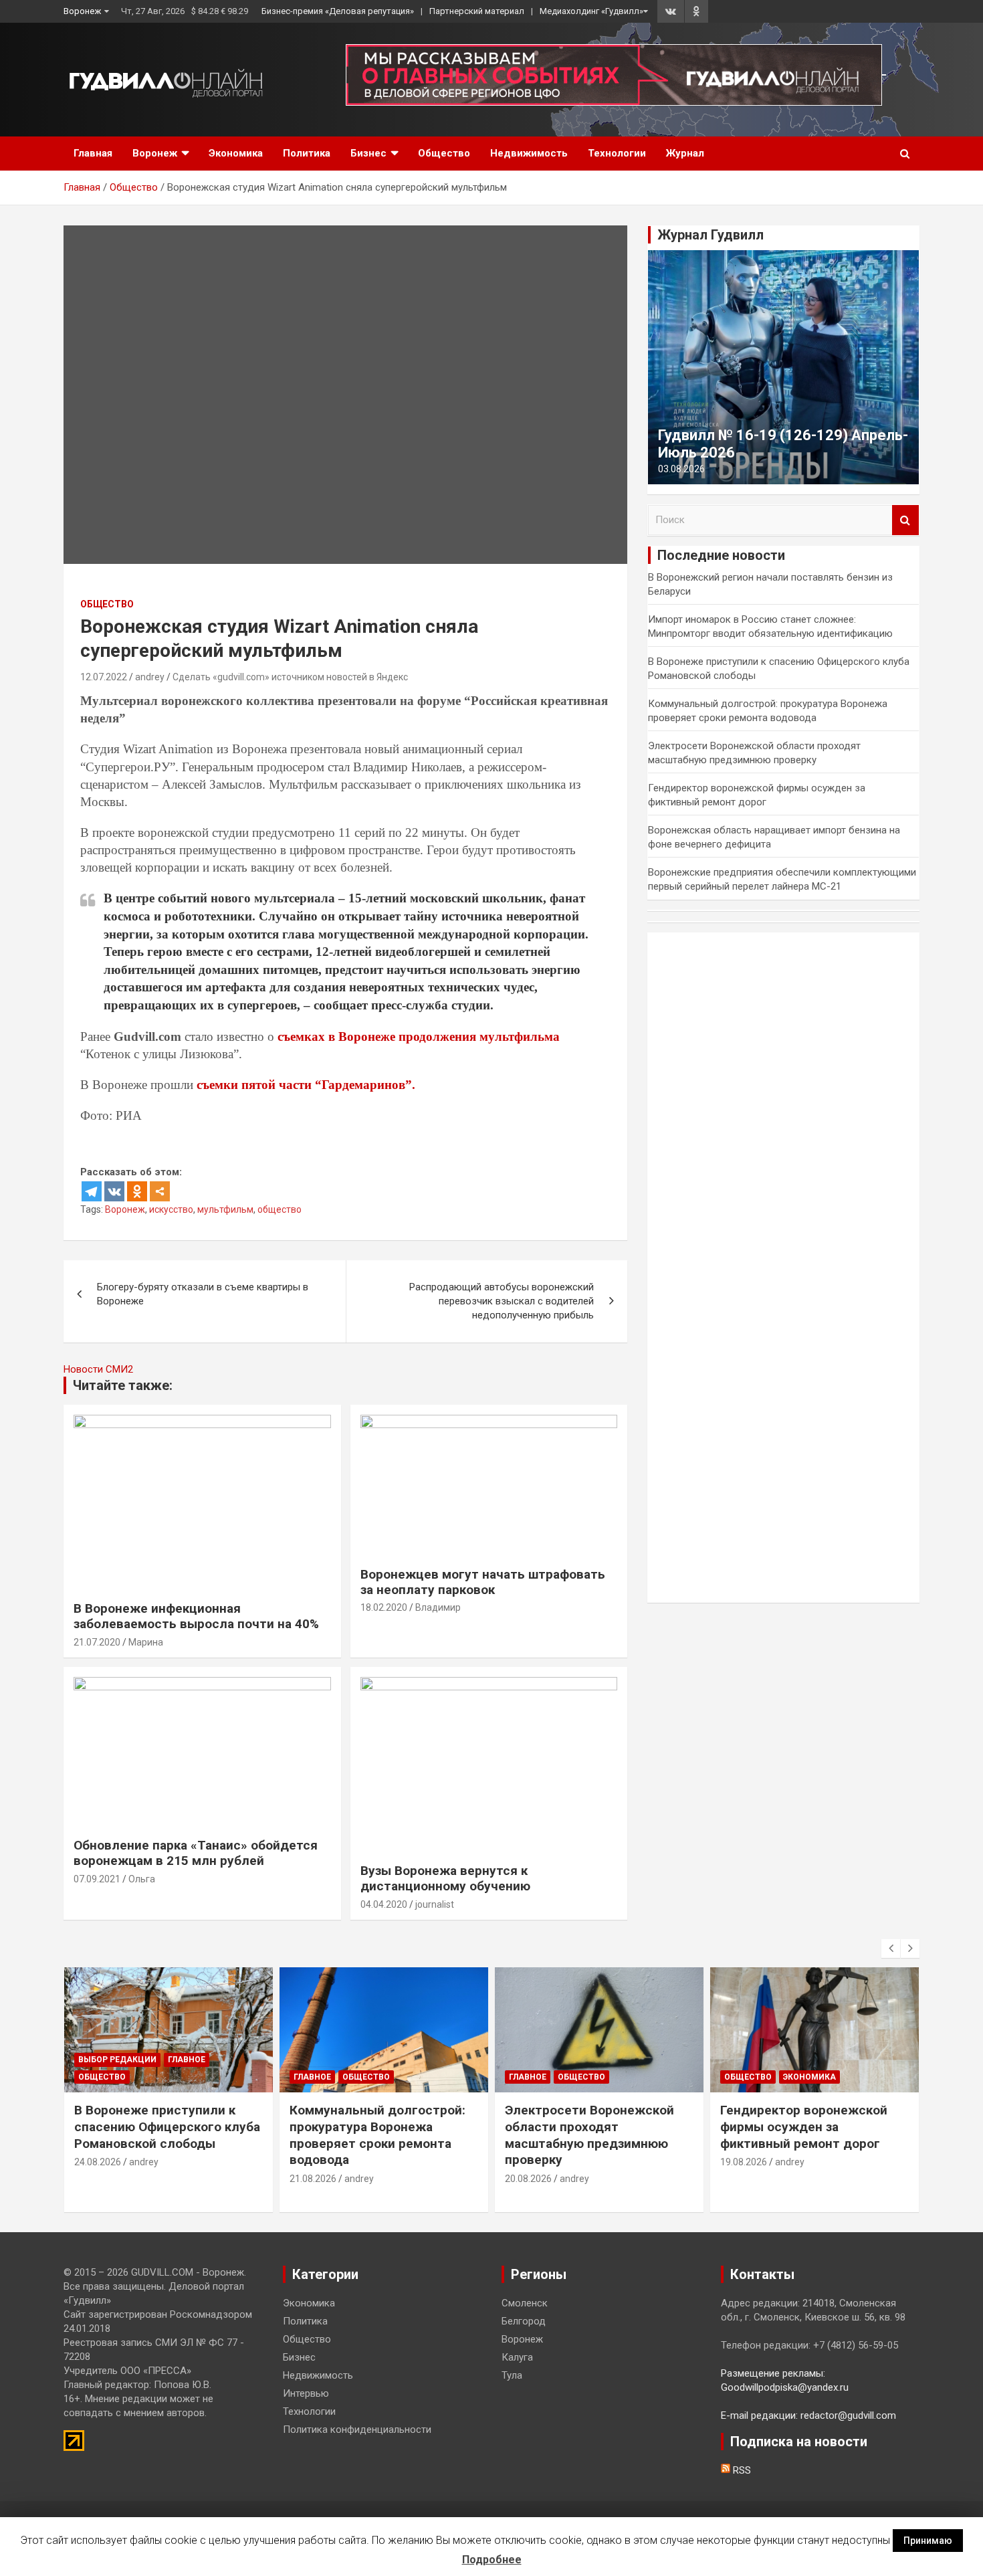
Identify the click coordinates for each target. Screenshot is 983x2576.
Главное (187, 2060)
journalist (435, 1904)
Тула (512, 2375)
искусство (171, 1209)
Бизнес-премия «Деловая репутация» (338, 11)
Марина (146, 1642)
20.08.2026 (528, 2179)
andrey (150, 677)
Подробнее (492, 2560)
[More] (160, 1191)
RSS (741, 2470)
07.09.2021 (97, 1879)
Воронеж (82, 11)
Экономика (236, 153)
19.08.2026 (744, 2162)
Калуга (517, 2357)
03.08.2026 (681, 469)
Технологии (617, 153)
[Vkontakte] (114, 1191)
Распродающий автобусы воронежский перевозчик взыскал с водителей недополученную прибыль (502, 1301)
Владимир (438, 1607)
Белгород (524, 2321)
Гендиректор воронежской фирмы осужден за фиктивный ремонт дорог (804, 2126)
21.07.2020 (97, 1642)
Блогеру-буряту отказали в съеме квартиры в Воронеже (203, 1294)
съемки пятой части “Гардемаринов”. (304, 1085)
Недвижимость (529, 153)
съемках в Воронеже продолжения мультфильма (419, 1036)
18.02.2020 (384, 1607)
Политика (307, 153)
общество (280, 1209)
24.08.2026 (98, 2162)
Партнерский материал (477, 11)
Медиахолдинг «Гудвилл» (591, 11)
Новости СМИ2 (98, 1369)
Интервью (306, 2393)
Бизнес (368, 153)
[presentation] (891, 1949)
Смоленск (525, 2303)
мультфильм (225, 1209)
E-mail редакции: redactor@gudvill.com (808, 2415)
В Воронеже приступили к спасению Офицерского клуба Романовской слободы (167, 2126)
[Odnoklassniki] (137, 1191)
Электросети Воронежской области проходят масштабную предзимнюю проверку (589, 2135)
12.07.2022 (104, 677)
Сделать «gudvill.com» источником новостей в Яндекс (290, 677)
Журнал (685, 153)
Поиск (905, 520)
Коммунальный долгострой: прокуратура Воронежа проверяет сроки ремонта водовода (377, 2135)
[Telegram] (92, 1191)
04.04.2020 (384, 1904)
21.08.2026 (313, 2179)
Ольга (142, 1879)
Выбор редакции (117, 2060)
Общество (444, 153)
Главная (93, 153)
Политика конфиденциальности (357, 2430)
